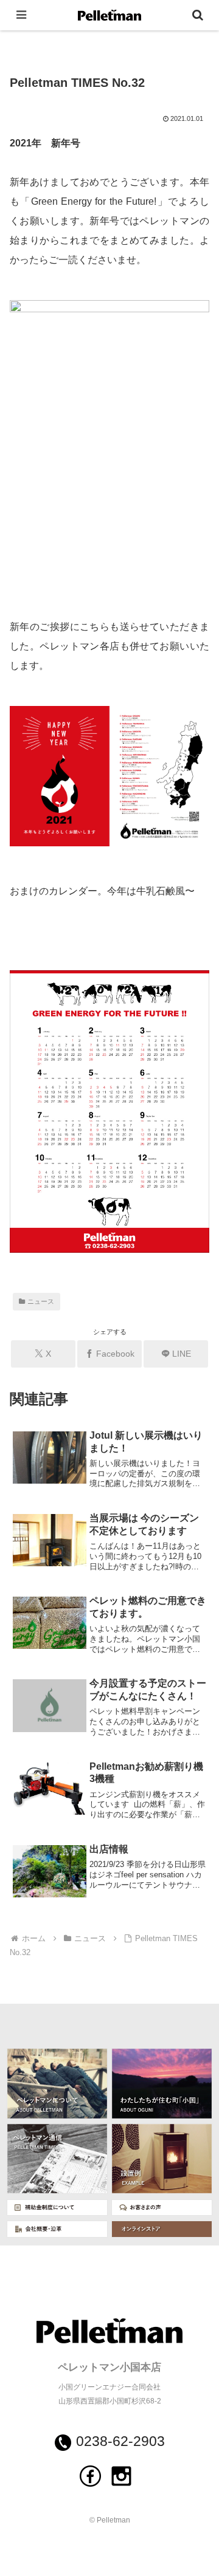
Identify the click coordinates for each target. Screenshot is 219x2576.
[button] (196, 1845)
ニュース (41, 1301)
